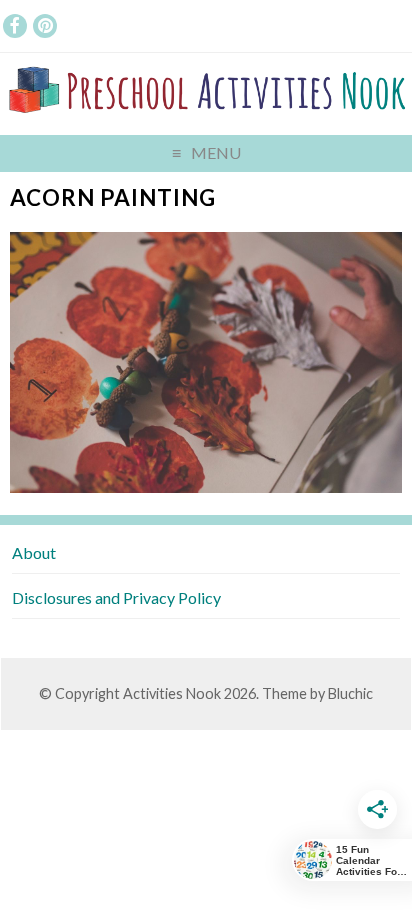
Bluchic (350, 693)
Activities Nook (172, 693)
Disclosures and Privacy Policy (116, 597)
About (34, 552)
